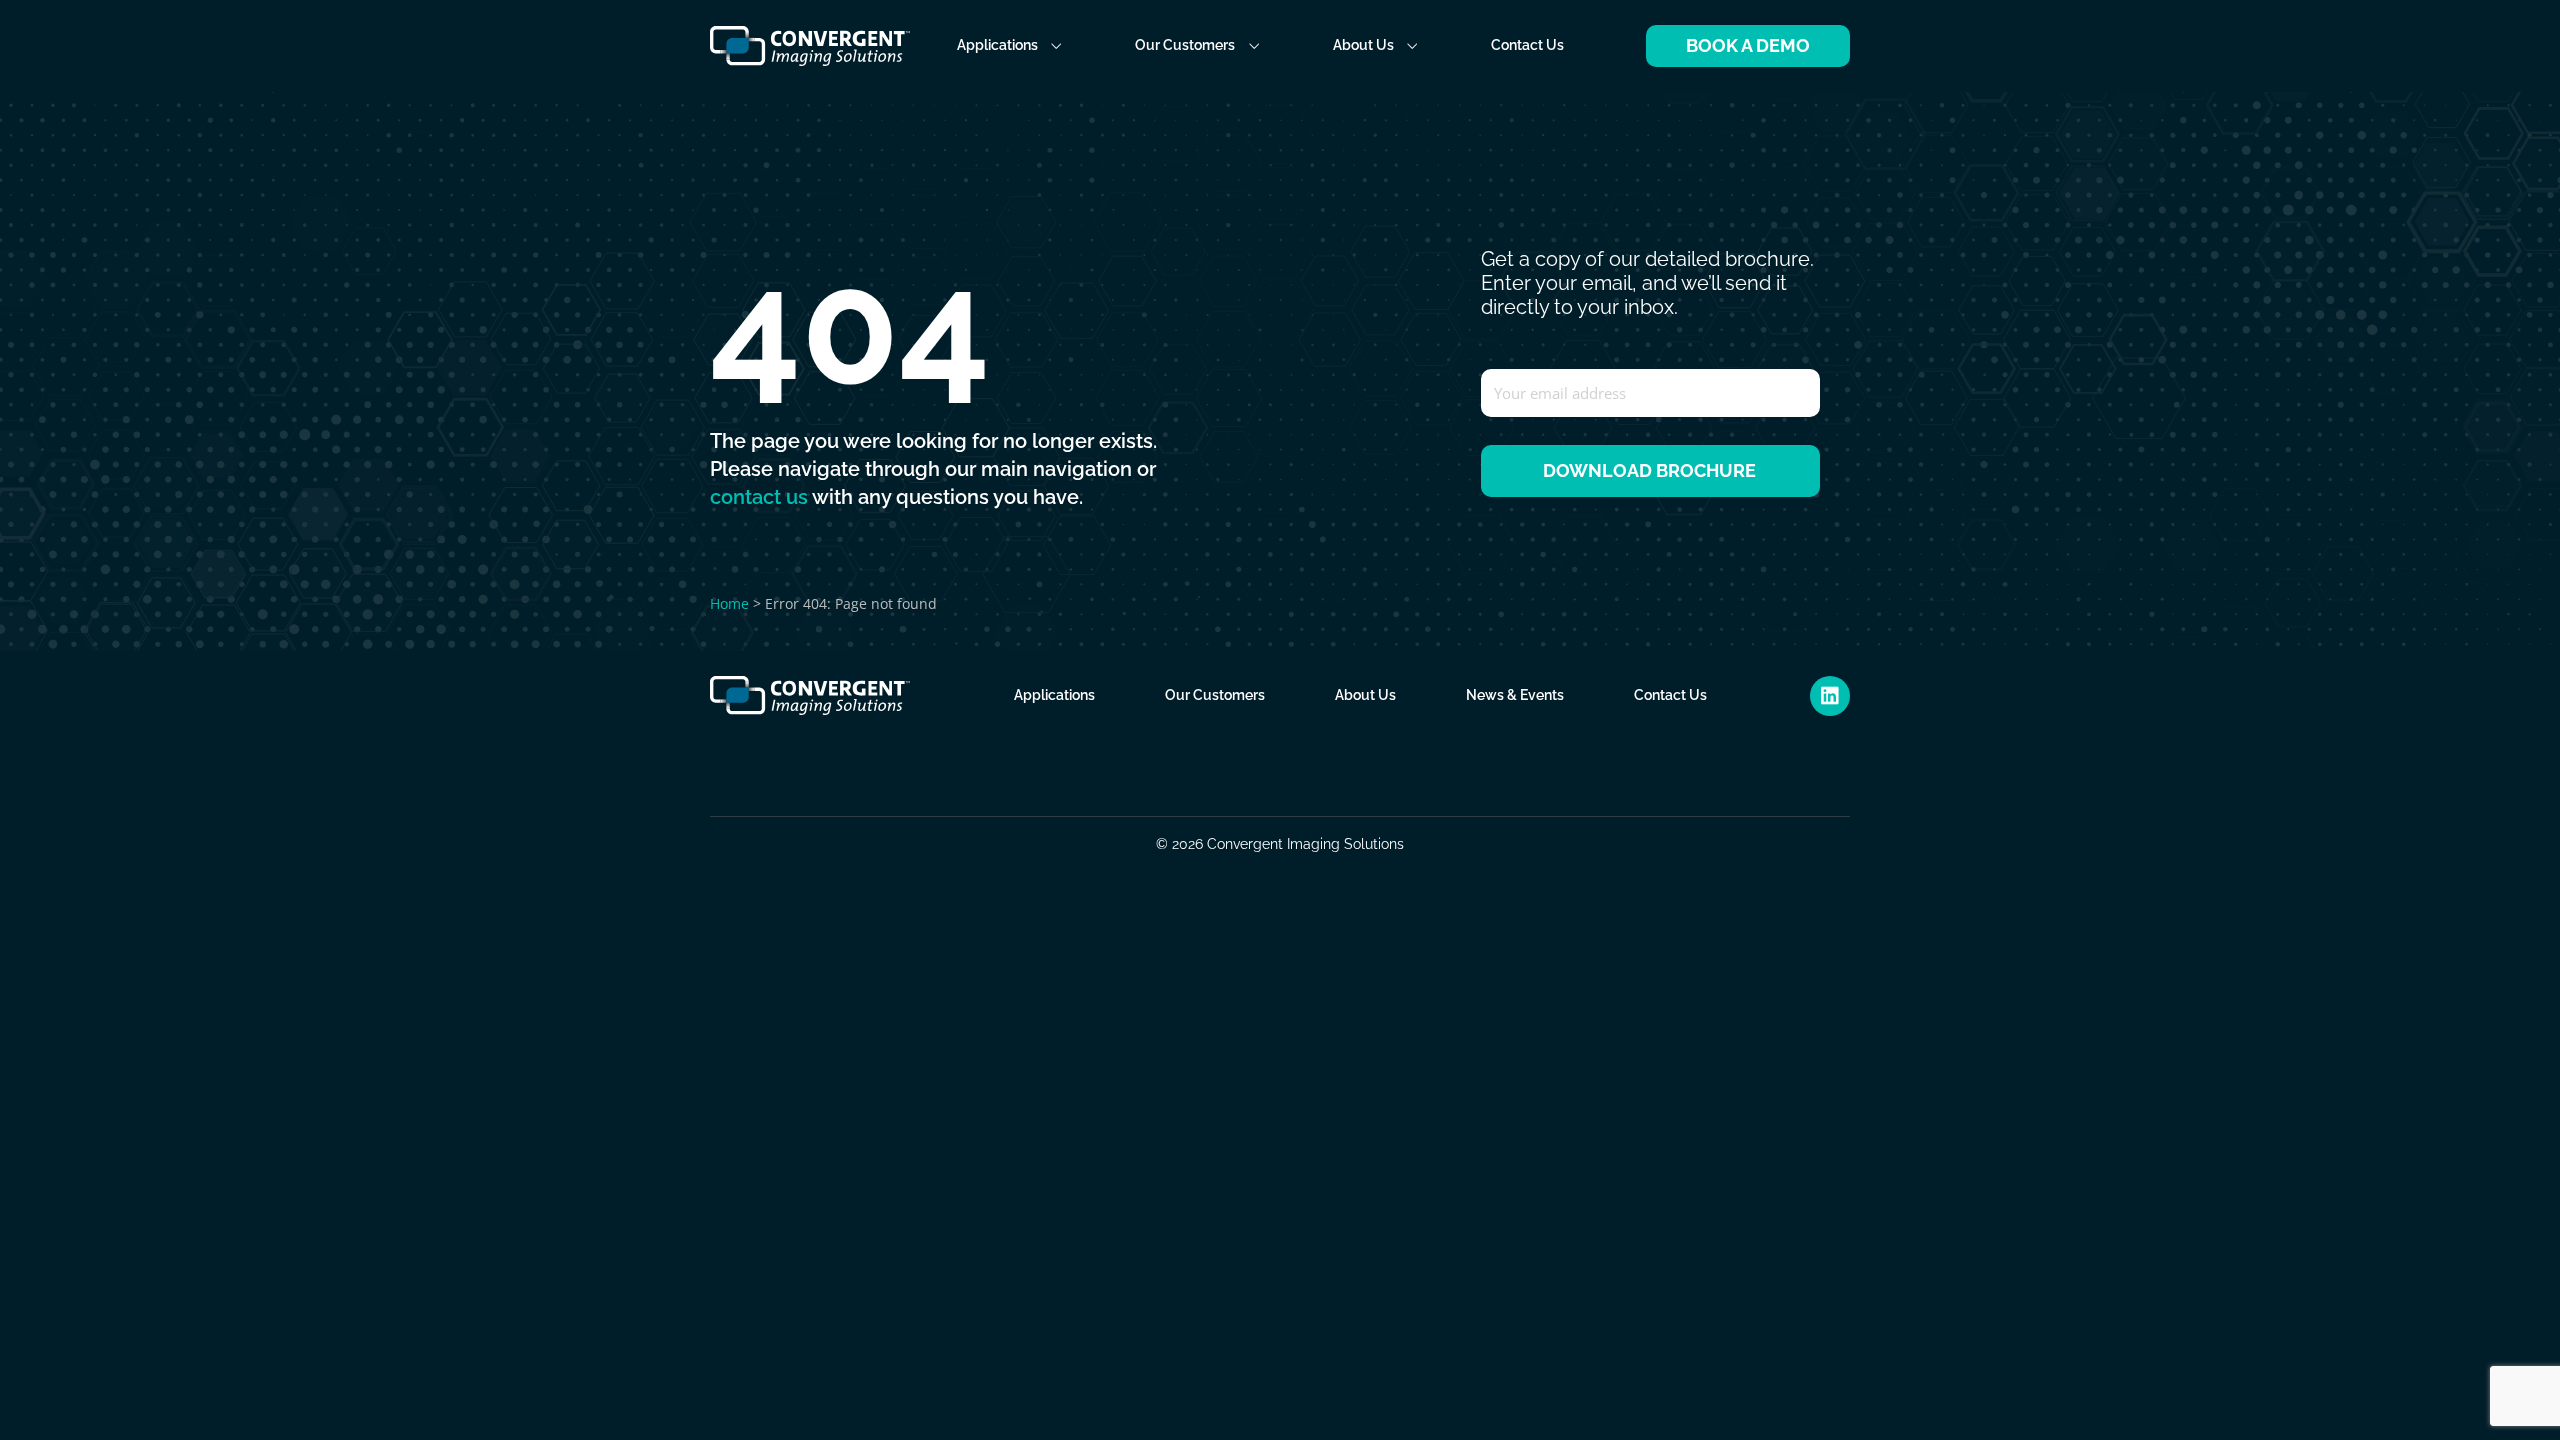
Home (729, 603)
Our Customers (1185, 45)
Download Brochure (1649, 470)
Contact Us (1527, 45)
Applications (997, 45)
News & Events (1515, 695)
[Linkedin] (1830, 696)
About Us (1363, 45)
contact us (759, 497)
